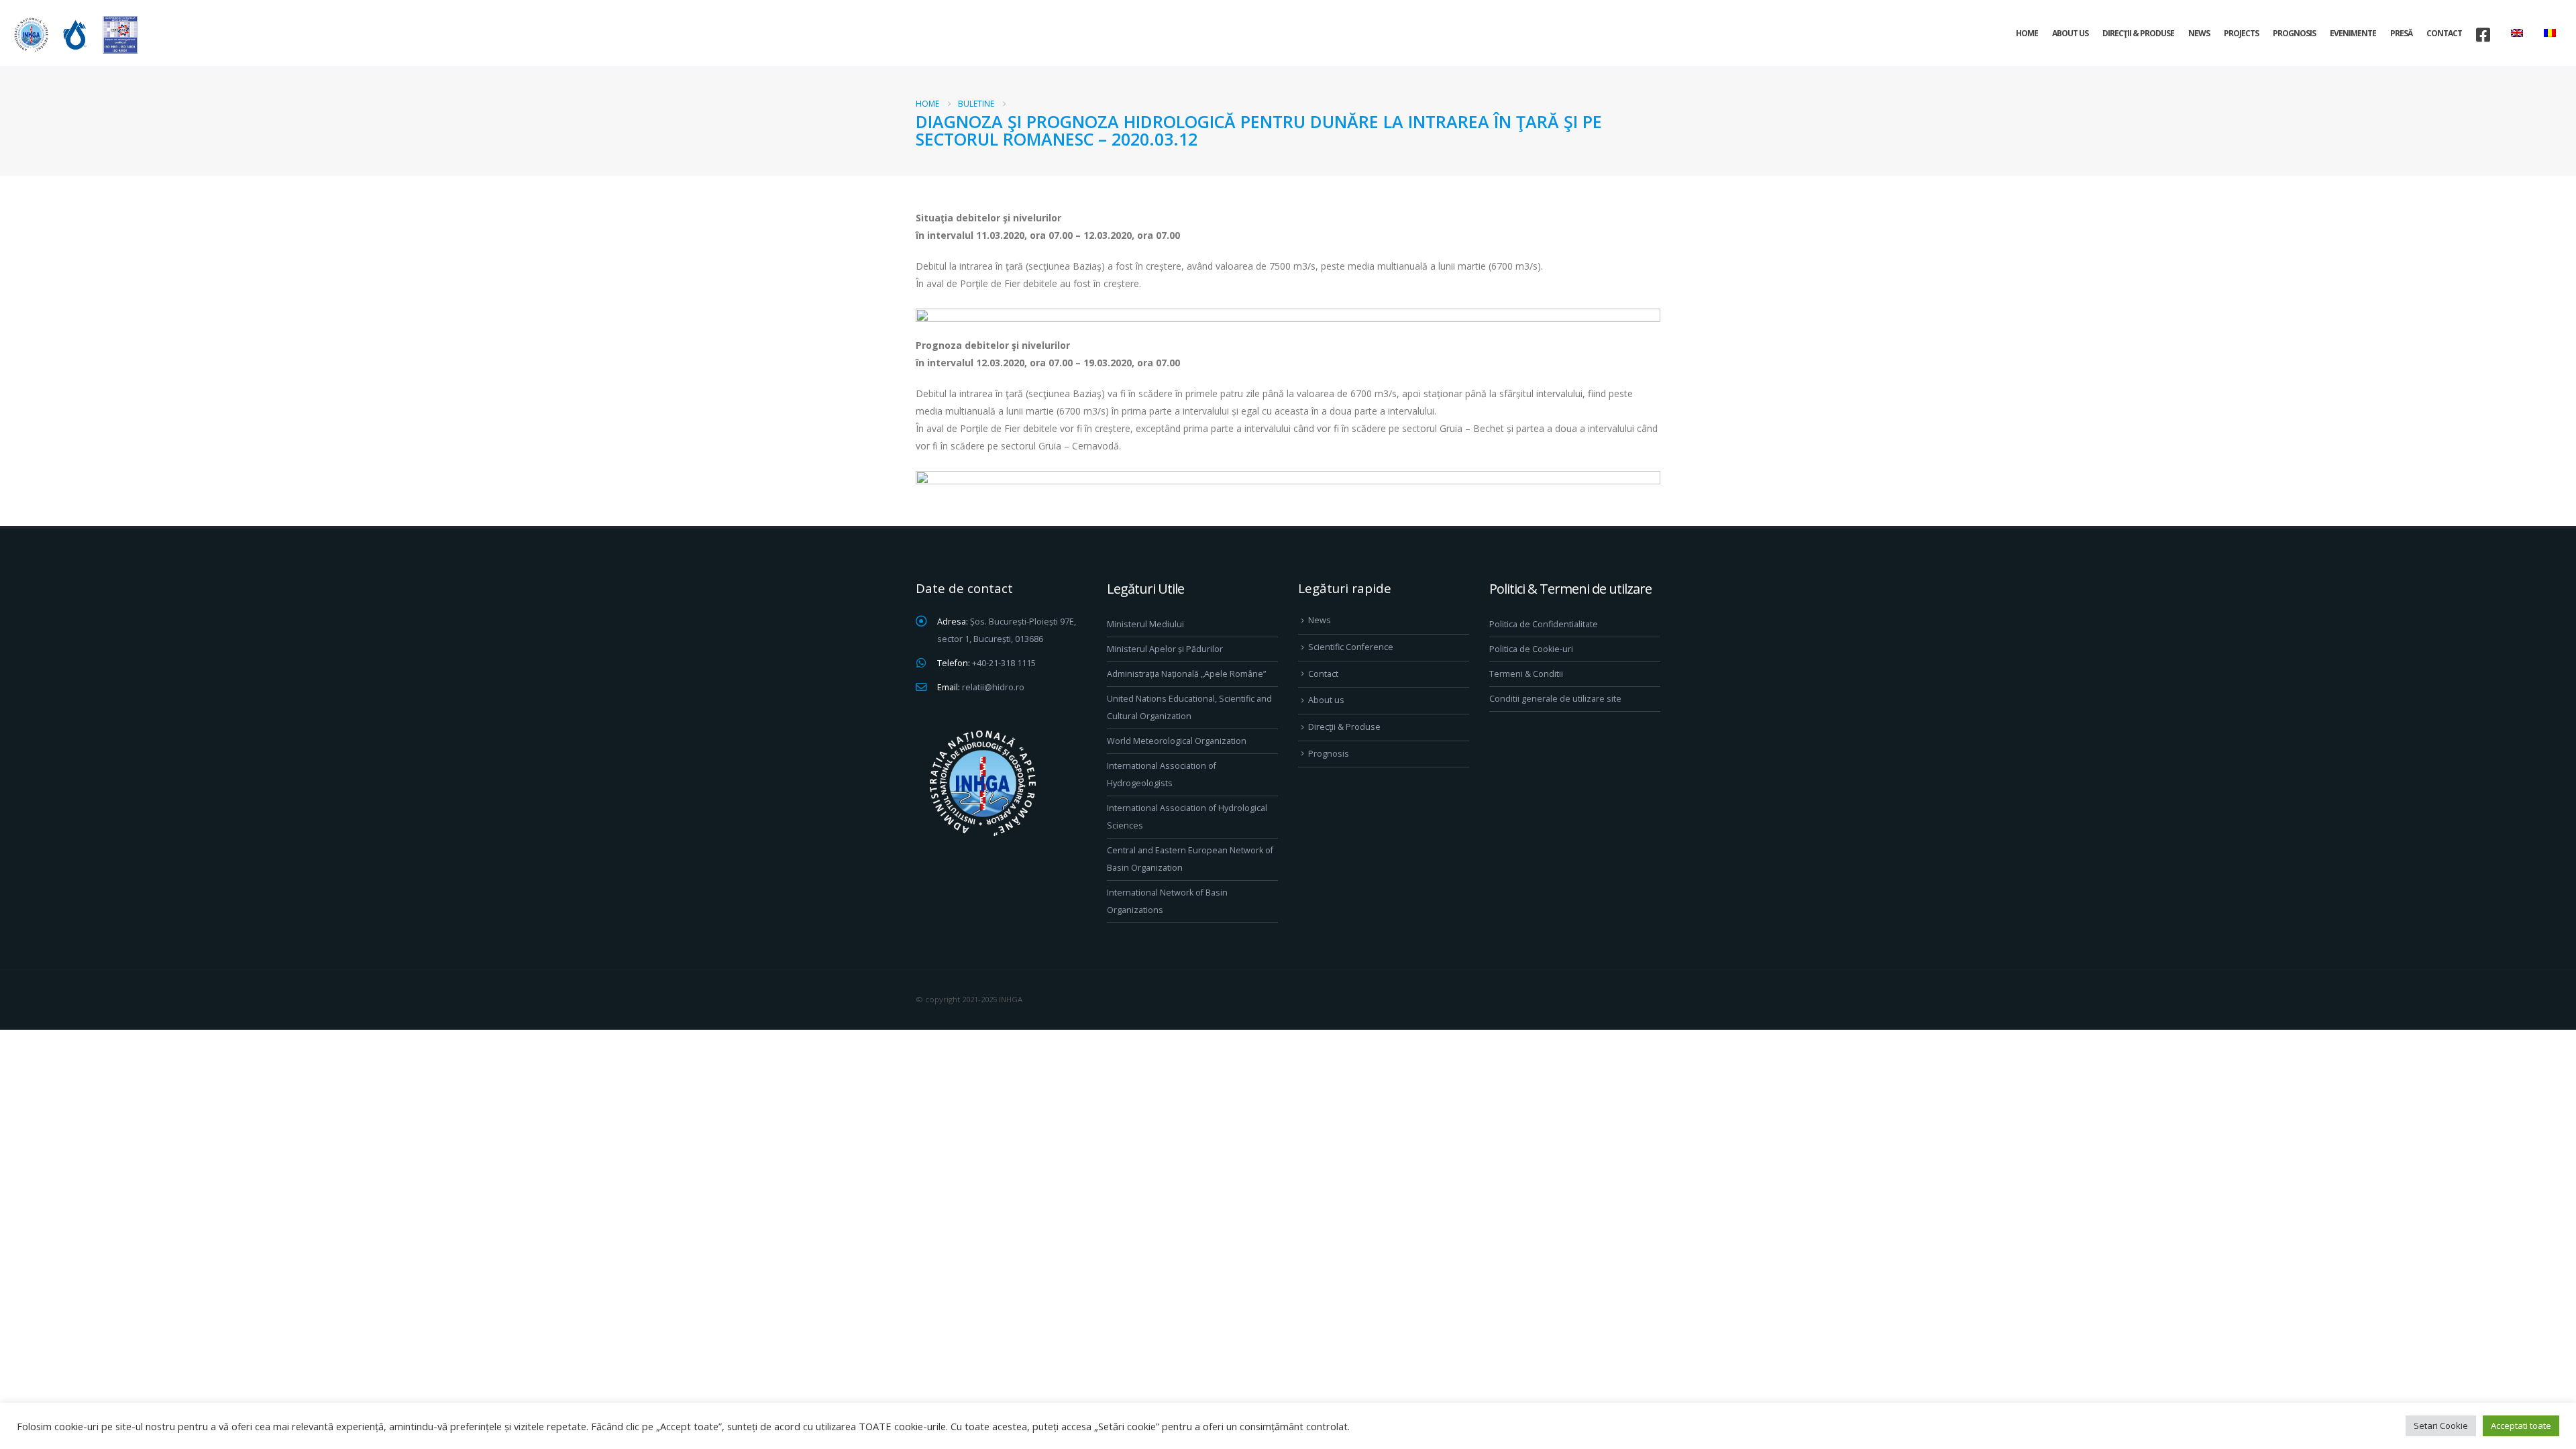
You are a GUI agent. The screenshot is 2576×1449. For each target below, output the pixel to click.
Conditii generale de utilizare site (1555, 699)
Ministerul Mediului (1145, 624)
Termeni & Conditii (1526, 674)
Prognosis (2294, 33)
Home (2027, 33)
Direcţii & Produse (2138, 33)
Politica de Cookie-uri (1531, 649)
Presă (2401, 33)
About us (2070, 33)
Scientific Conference (1351, 647)
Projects (2241, 33)
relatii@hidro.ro (993, 687)
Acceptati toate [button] (2521, 1426)
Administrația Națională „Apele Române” (1186, 674)
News (2199, 33)
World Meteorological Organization (1177, 741)
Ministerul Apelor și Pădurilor (1165, 649)
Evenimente (2353, 33)
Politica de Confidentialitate (1544, 624)
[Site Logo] (74, 35)
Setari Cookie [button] (2441, 1426)
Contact (2444, 33)
